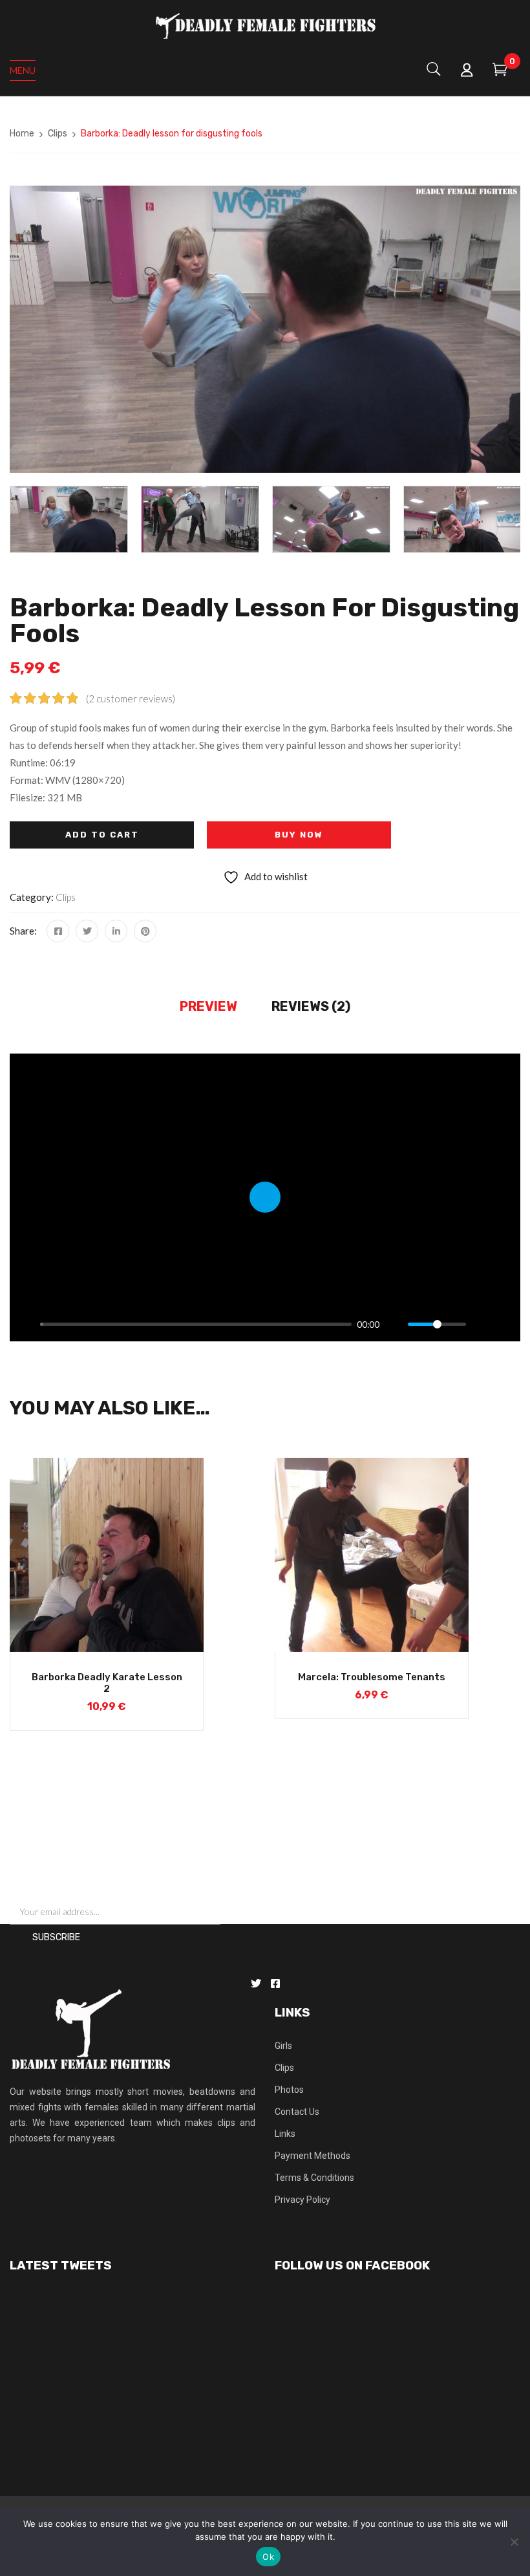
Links (285, 2134)
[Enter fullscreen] (503, 1325)
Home (22, 134)
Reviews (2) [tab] (311, 1006)
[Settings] (482, 1325)
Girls (283, 2046)
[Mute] (394, 1325)
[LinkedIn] (116, 931)
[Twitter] (87, 931)
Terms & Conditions (314, 2178)
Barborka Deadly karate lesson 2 (107, 1683)
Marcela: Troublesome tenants (372, 1677)
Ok (268, 2557)
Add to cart (102, 835)
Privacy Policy (302, 2200)
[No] (514, 2542)
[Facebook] (58, 931)
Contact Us (297, 2112)
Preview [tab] (208, 1006)
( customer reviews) (131, 698)
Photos (289, 2090)
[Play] (26, 1325)
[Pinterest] (145, 931)
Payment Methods (313, 2156)
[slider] (196, 1324)
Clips (58, 134)
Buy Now (299, 835)
